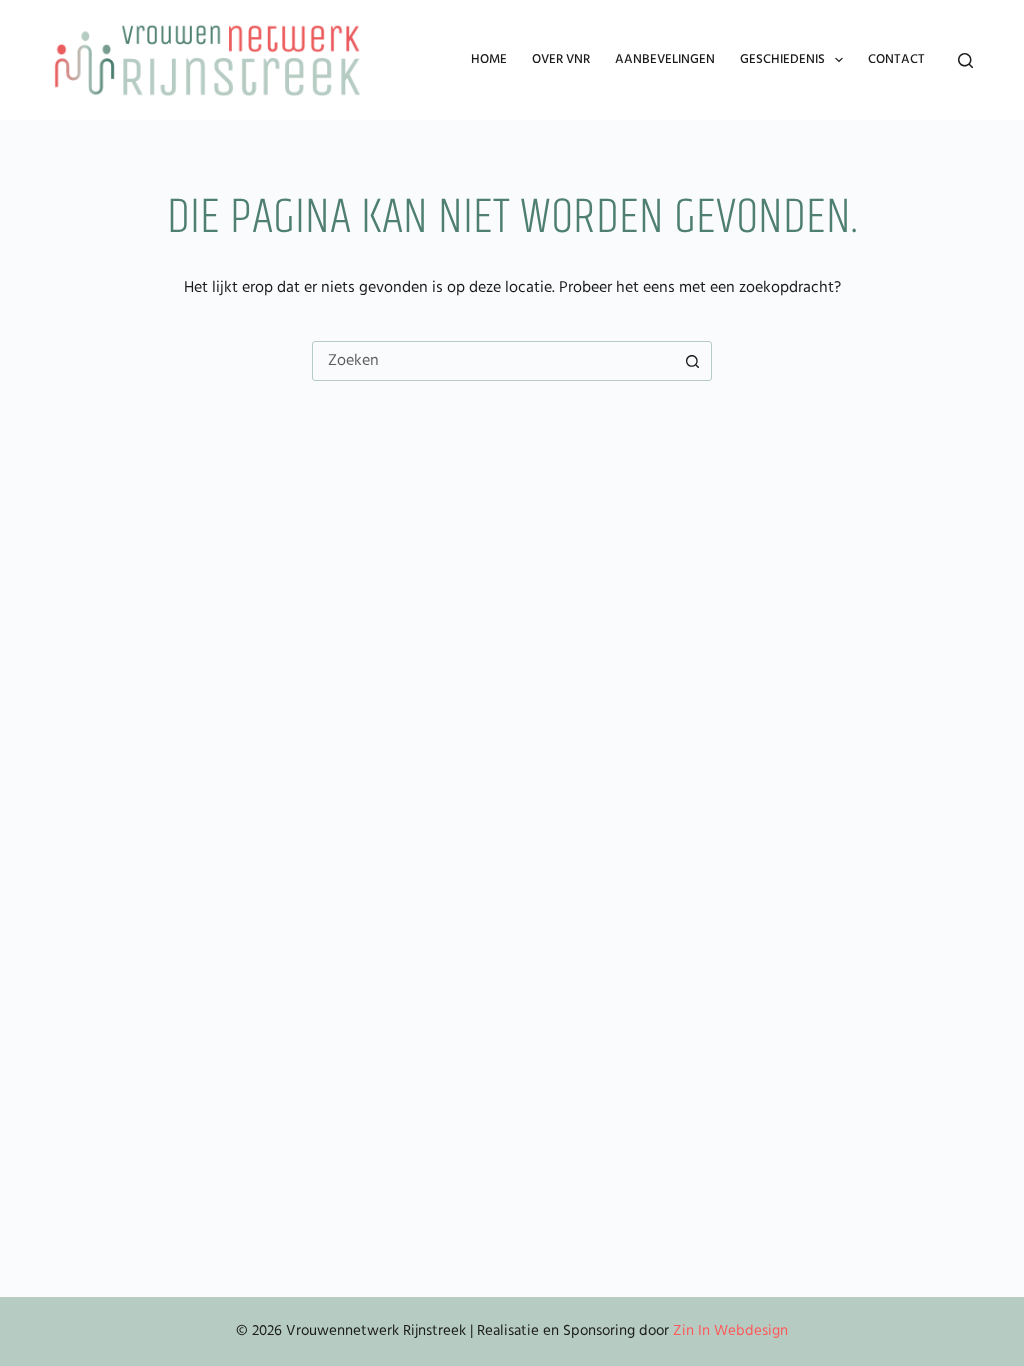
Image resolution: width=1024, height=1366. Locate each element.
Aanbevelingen (665, 59)
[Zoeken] (965, 60)
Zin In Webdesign (730, 1331)
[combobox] (493, 361)
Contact (896, 59)
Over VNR (561, 59)
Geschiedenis (782, 59)
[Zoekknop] (692, 361)
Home (489, 59)
